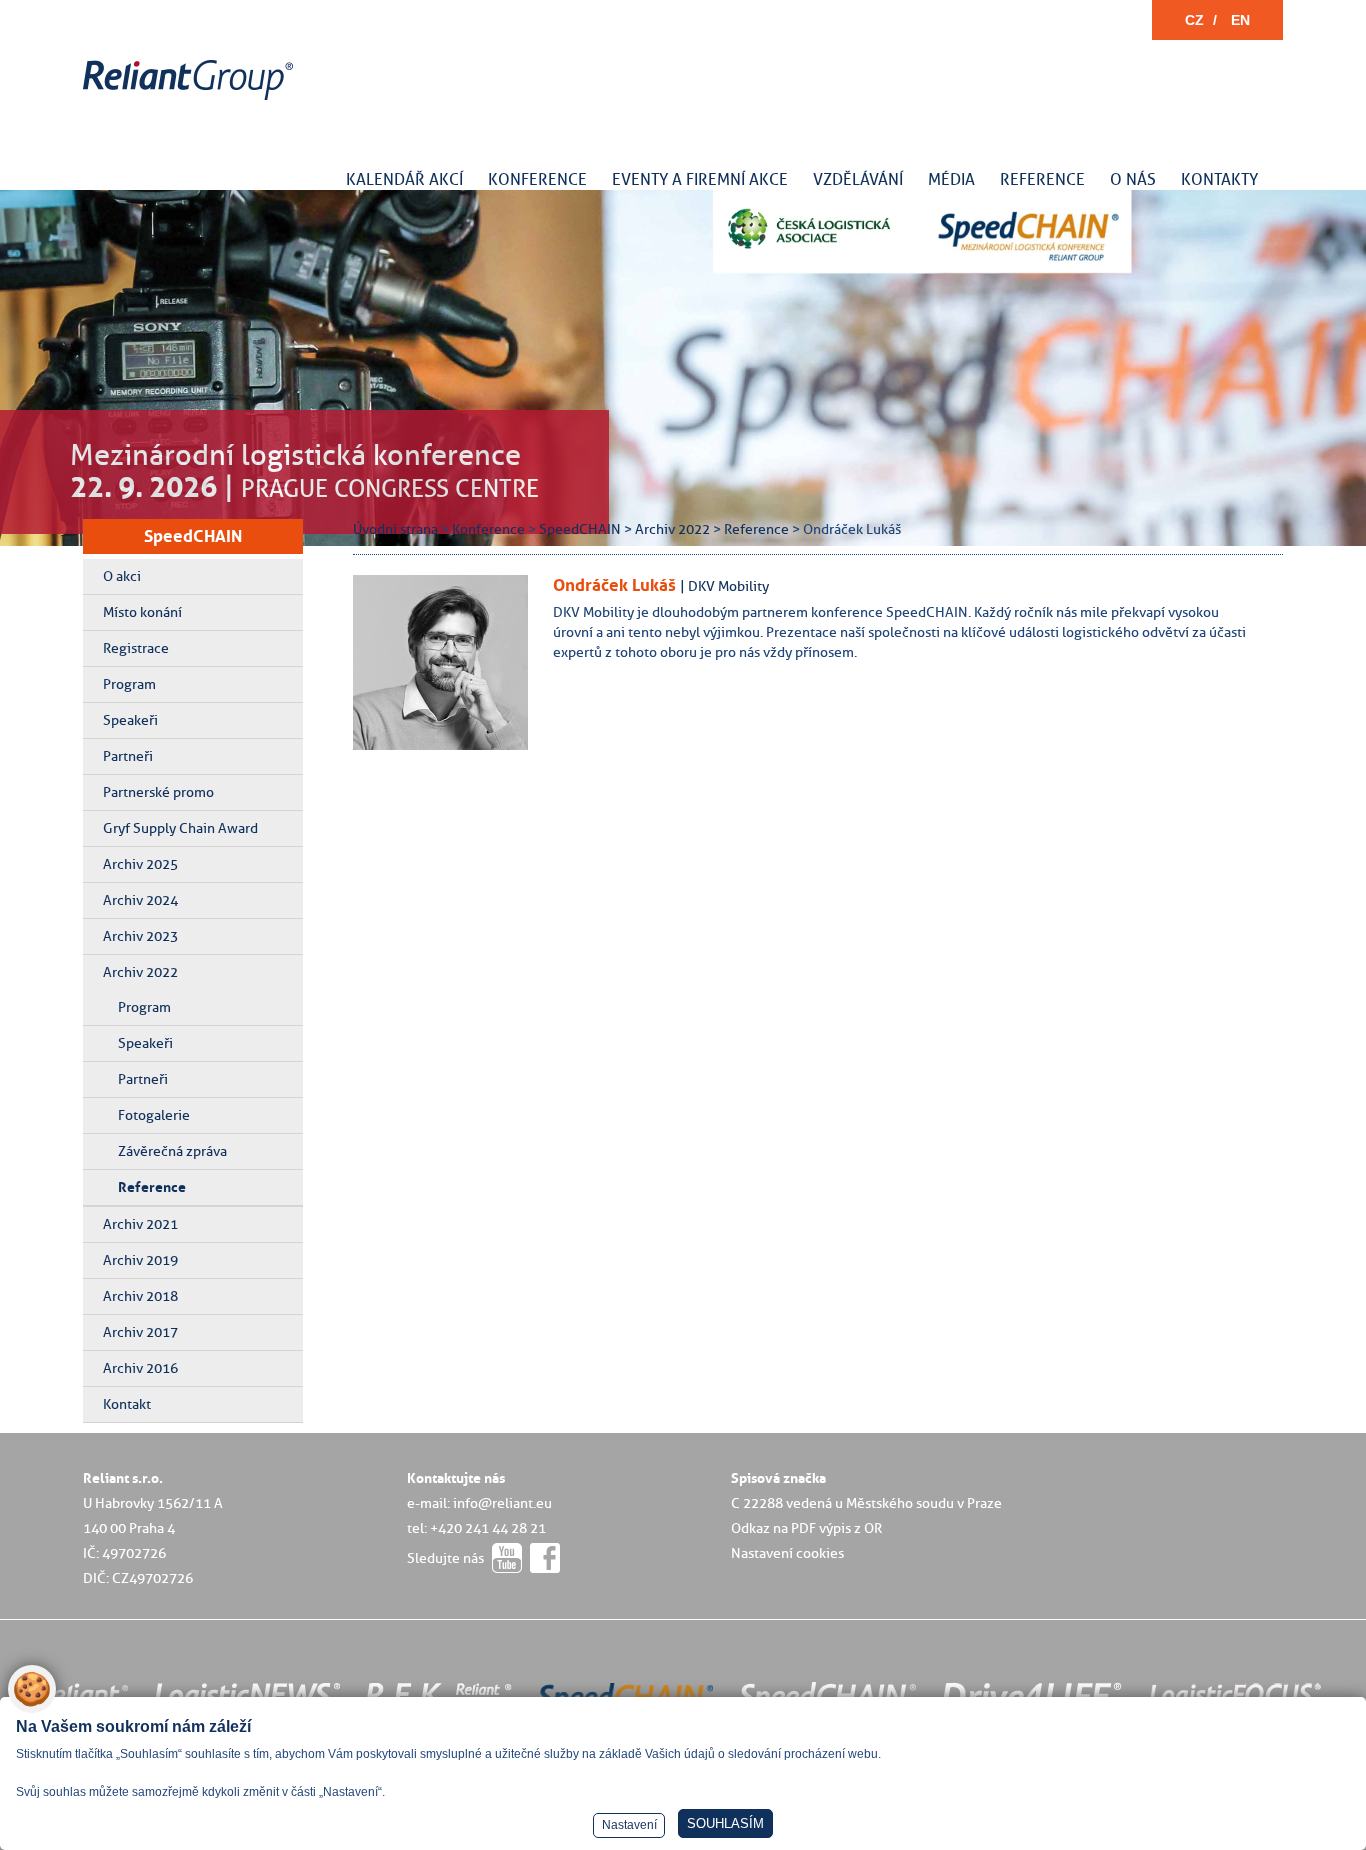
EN (1240, 20)
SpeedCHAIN (193, 536)
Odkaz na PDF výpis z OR (806, 1528)
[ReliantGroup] (191, 100)
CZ (1194, 20)
